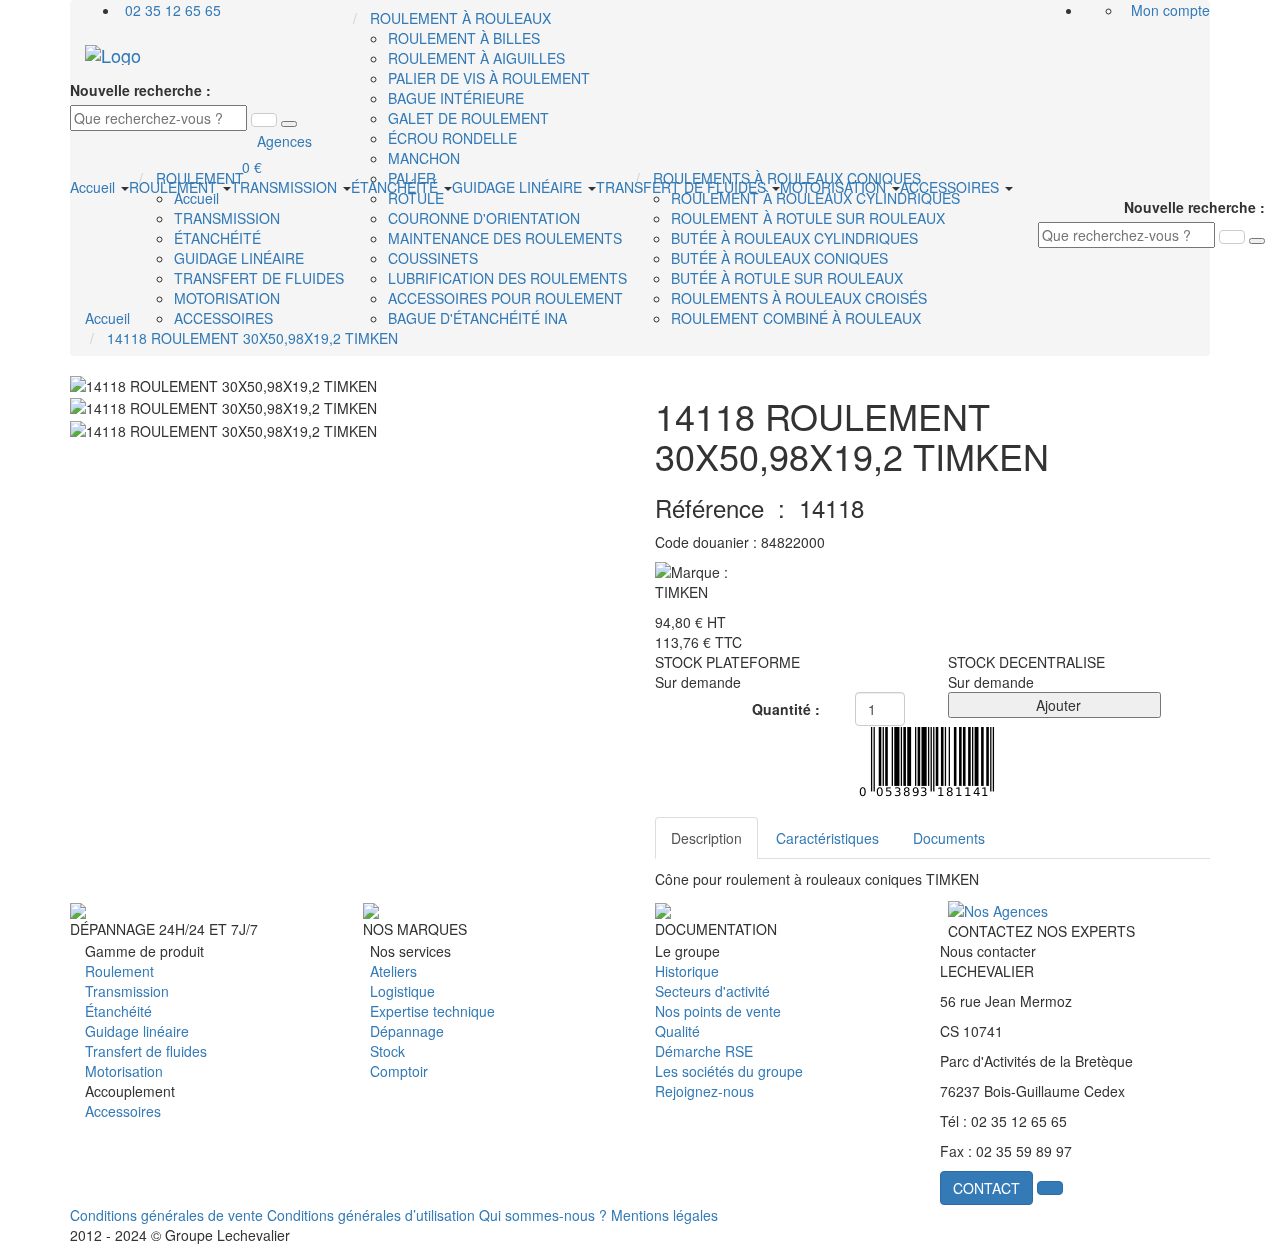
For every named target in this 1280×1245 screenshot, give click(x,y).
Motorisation (124, 1071)
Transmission (127, 991)
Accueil (94, 187)
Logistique (402, 991)
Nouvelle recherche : (140, 90)
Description (706, 838)
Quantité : (786, 709)
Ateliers (393, 971)
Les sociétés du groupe (729, 1071)
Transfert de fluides (146, 1051)
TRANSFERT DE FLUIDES (683, 187)
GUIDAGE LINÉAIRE (519, 187)
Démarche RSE (704, 1051)
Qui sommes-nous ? (543, 1215)
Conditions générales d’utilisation (371, 1215)
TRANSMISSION (286, 187)
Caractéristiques (827, 838)
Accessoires (123, 1111)
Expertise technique (432, 1011)
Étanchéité (118, 1011)
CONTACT (986, 1188)
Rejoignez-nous (704, 1091)
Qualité (677, 1031)
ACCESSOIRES (951, 187)
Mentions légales (664, 1215)
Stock (387, 1051)
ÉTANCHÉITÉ (396, 187)
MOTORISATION (835, 187)
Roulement (119, 971)
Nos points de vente (718, 1011)
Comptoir (399, 1071)
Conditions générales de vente (166, 1215)
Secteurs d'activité (712, 991)
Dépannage (407, 1031)
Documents (949, 838)
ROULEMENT (175, 187)
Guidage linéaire (137, 1031)
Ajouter (1054, 705)
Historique (687, 971)
